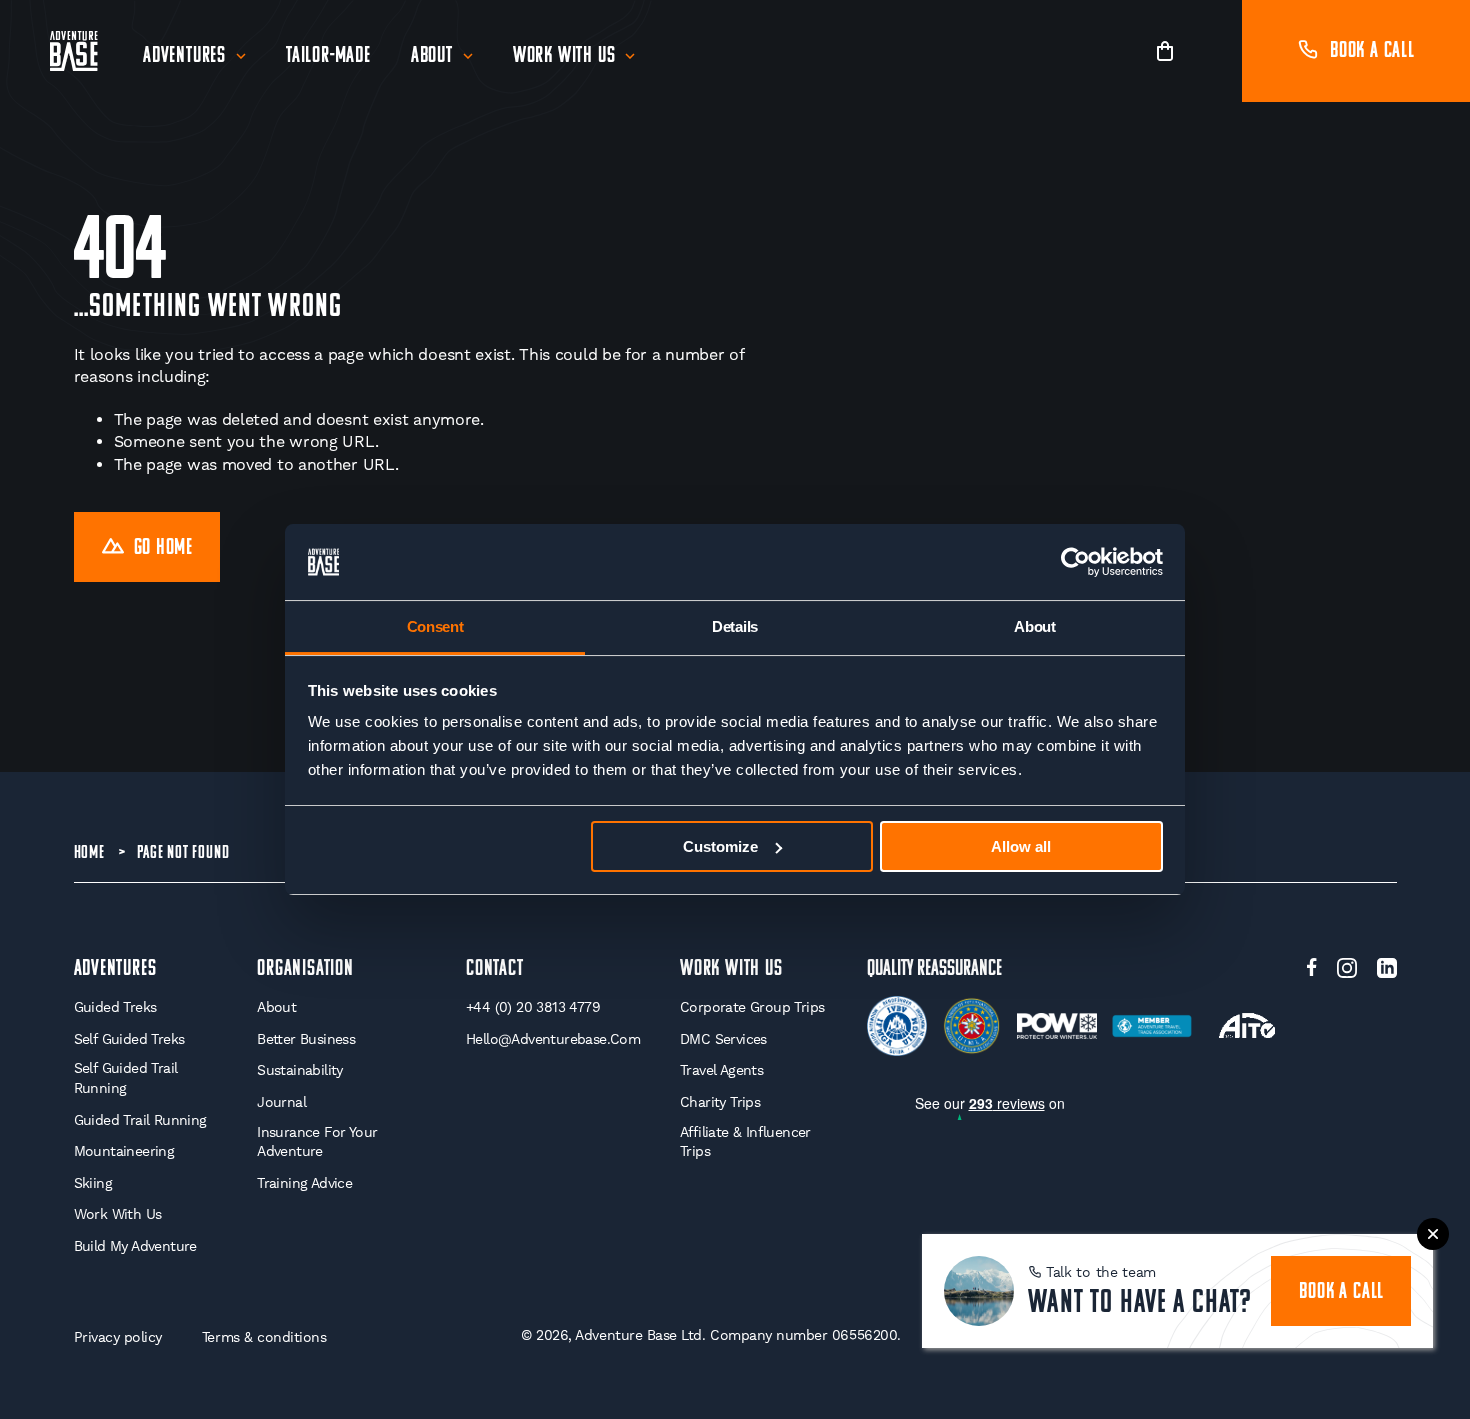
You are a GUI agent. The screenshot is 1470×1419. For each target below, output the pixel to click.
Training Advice (304, 1183)
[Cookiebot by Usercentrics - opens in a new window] (1075, 562)
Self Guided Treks (129, 1039)
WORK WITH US (731, 969)
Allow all (1021, 846)
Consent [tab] (435, 626)
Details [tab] (735, 626)
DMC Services (723, 1039)
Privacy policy (118, 1337)
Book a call (1372, 51)
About (432, 56)
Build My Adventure (135, 1246)
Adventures (184, 56)
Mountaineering (124, 1151)
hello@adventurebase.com (553, 1039)
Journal (281, 1102)
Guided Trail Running (140, 1120)
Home (89, 854)
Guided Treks (115, 1007)
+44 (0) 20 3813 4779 (533, 1007)
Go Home (164, 548)
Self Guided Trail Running (126, 1078)
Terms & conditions (264, 1337)
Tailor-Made (328, 56)
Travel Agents (721, 1070)
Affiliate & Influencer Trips (745, 1142)
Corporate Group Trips (752, 1007)
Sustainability (300, 1070)
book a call (1341, 1292)
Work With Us (564, 56)
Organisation (305, 969)
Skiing (93, 1183)
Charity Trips (720, 1102)
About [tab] (1035, 626)
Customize (720, 846)
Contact (495, 969)
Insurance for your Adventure (317, 1142)
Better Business (306, 1039)
